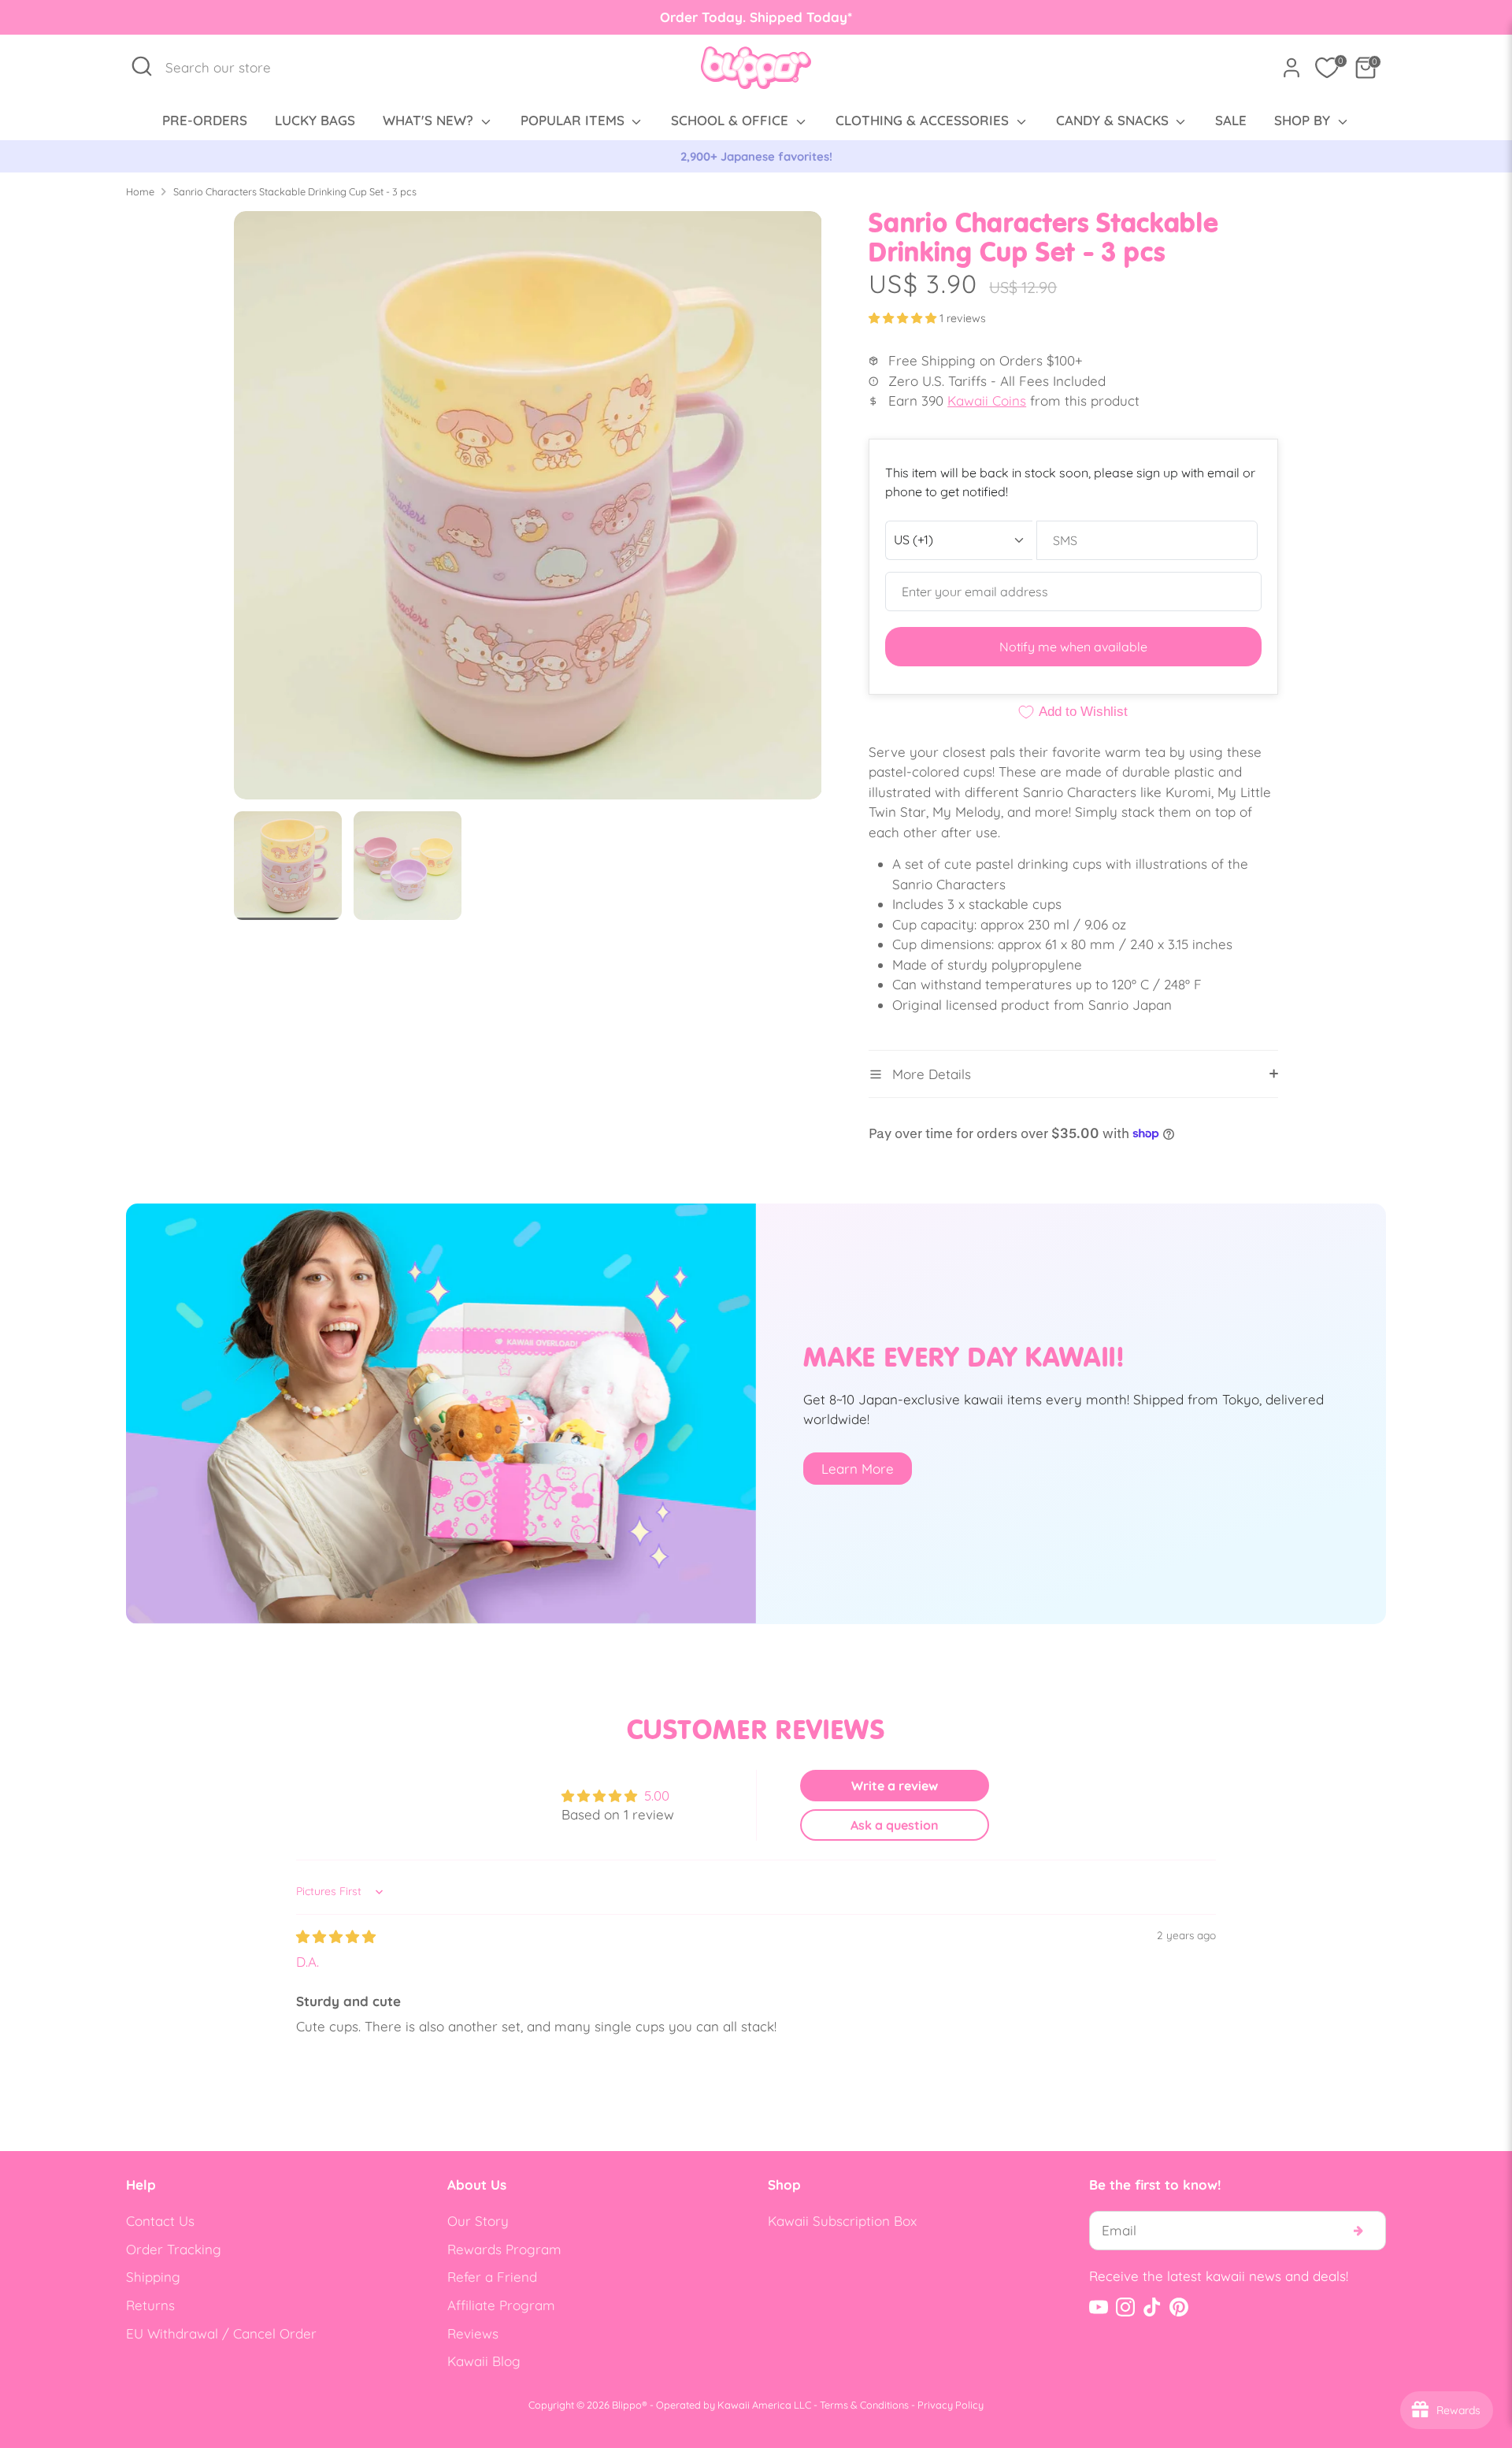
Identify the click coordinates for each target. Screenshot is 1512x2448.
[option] (756, 157)
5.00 (657, 1795)
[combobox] (226, 68)
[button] (904, 318)
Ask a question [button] (895, 1825)
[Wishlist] (1327, 68)
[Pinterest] (1179, 2307)
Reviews (473, 2333)
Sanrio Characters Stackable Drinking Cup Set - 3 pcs (295, 191)
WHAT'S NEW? (430, 120)
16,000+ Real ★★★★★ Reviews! (756, 156)
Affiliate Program (501, 2305)
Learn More (858, 1469)
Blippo (627, 2405)
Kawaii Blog (484, 2361)
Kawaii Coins (987, 401)
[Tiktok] (1152, 2307)
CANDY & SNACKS (1114, 120)
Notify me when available (1073, 647)
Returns (150, 2305)
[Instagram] (1125, 2307)
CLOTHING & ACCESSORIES (924, 120)
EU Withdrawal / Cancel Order (221, 2333)
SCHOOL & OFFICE (732, 120)
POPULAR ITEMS (574, 120)
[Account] (1291, 68)
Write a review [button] (895, 1786)
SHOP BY (1304, 120)
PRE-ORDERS (205, 120)
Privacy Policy (951, 2405)
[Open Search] (142, 66)
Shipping (153, 2277)
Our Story (478, 2221)
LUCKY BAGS (315, 120)
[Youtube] (1099, 2307)
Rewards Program (504, 2249)
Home (140, 191)
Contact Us (160, 2221)
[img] (336, 1936)
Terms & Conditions (864, 2405)
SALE (1231, 120)
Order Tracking (174, 2249)
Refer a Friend (492, 2277)
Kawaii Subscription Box (842, 2221)
